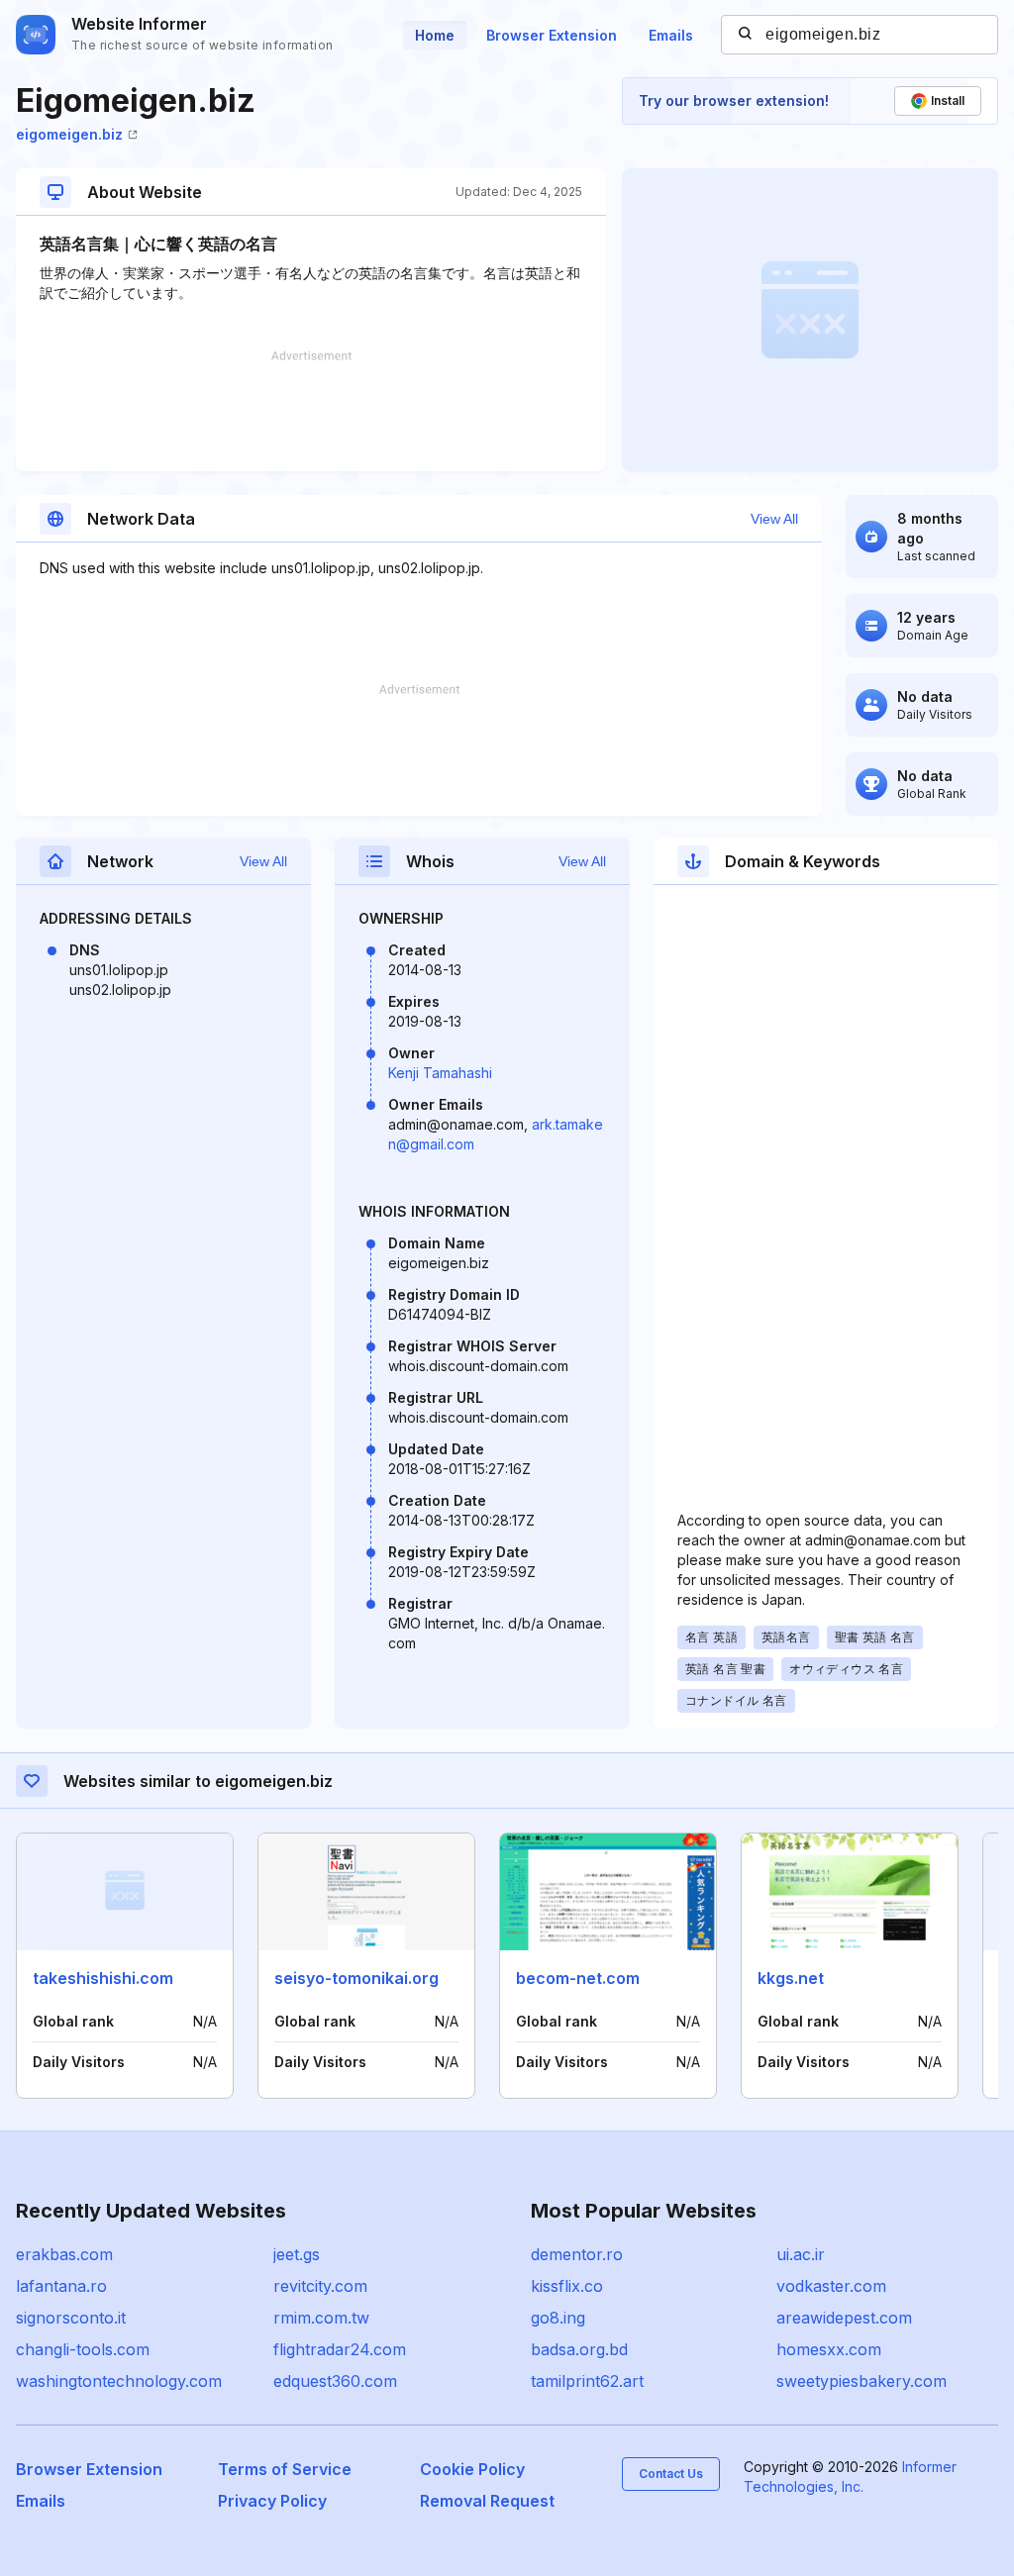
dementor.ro (577, 2254)
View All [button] (774, 519)
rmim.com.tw (321, 2318)
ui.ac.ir (801, 2254)
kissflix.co (567, 2286)
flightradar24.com (340, 2349)
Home (435, 35)
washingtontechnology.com (119, 2381)
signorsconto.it (71, 2318)
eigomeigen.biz (69, 134)
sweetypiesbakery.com (862, 2381)
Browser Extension (552, 35)
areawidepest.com (844, 2318)
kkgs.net (791, 1978)
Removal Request (487, 2501)
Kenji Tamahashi (440, 1073)
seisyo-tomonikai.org (356, 1978)
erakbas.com (64, 2254)
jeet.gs (297, 2254)
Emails (671, 35)
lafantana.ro (61, 2286)
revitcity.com (320, 2286)
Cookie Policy (472, 2469)
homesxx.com (829, 2349)
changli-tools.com (83, 2349)
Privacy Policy (272, 2501)
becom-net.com (578, 1978)
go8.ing (558, 2318)
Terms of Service (285, 2469)
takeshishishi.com (103, 1978)
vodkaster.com (831, 2286)
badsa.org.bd (579, 2349)
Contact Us (671, 2474)
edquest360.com (335, 2381)
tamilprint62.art (587, 2381)
